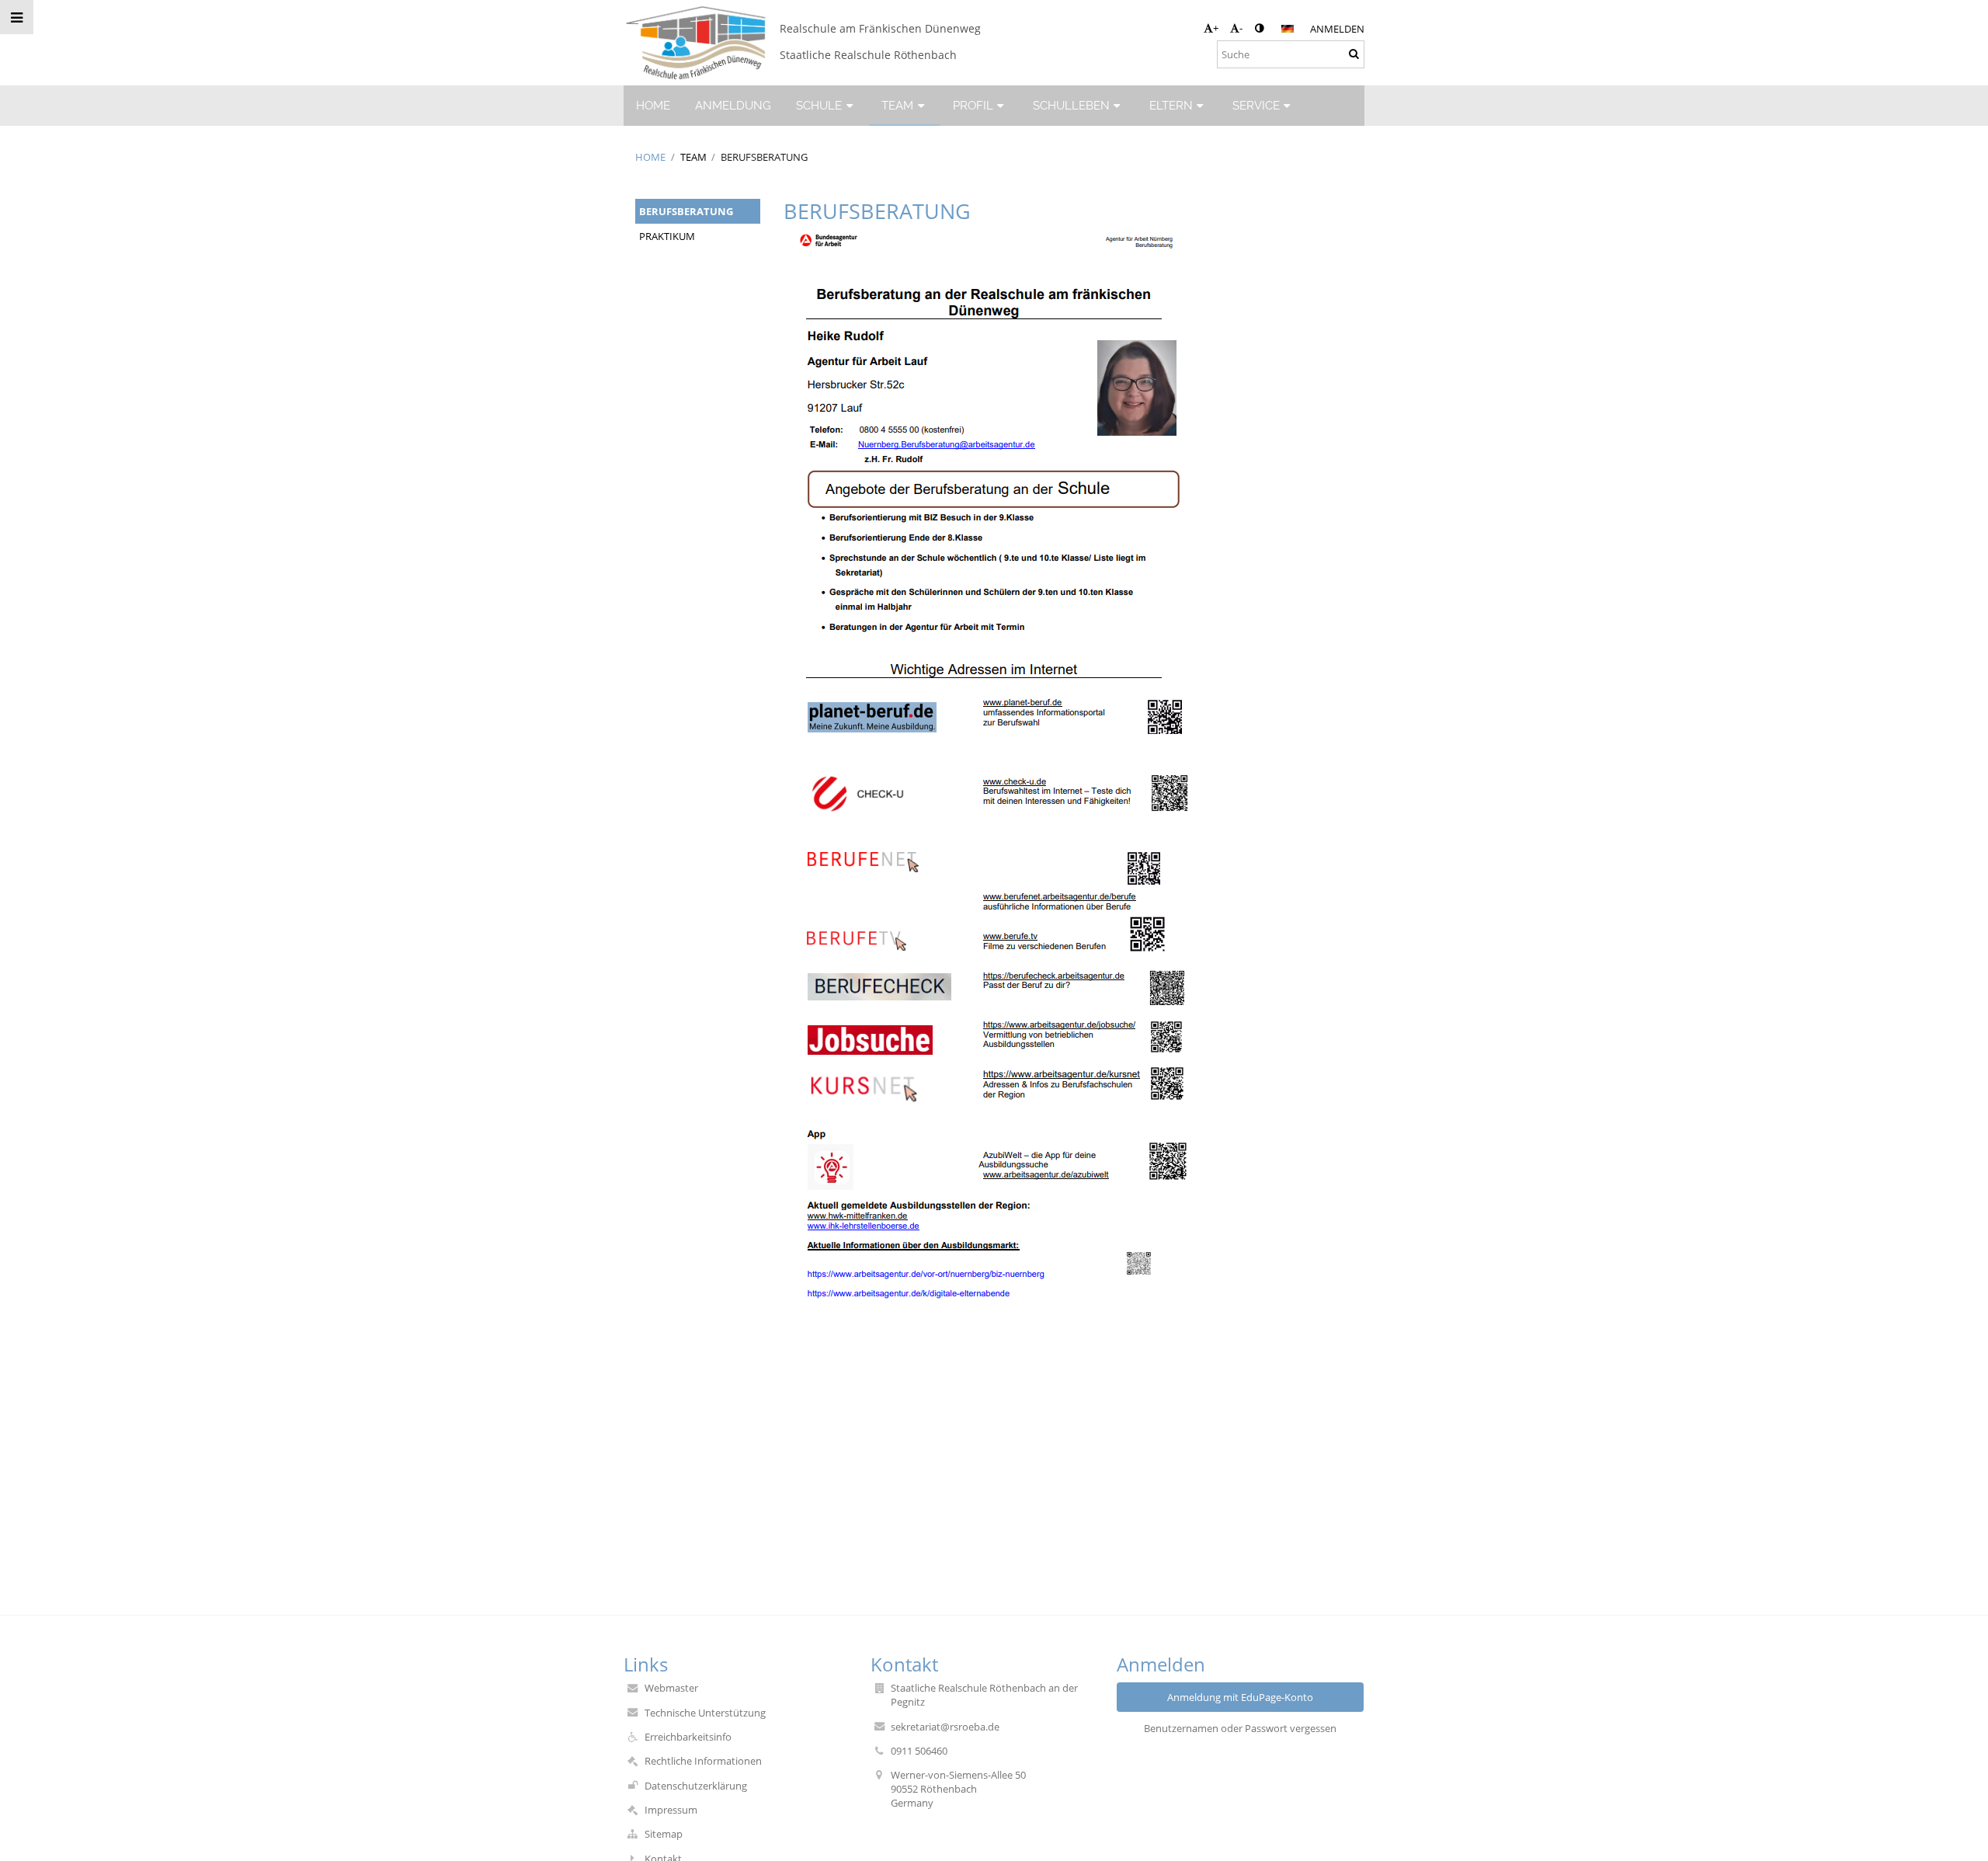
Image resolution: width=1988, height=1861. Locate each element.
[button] (1259, 28)
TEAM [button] (897, 105)
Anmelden (1337, 29)
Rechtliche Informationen (703, 1761)
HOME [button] (653, 105)
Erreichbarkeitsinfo (688, 1737)
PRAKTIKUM (667, 236)
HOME (650, 157)
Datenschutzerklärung (696, 1786)
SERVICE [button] (1256, 105)
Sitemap (664, 1834)
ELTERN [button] (1171, 105)
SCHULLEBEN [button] (1071, 105)
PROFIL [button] (973, 105)
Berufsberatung (764, 157)
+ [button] (1216, 28)
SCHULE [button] (819, 105)
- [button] (1241, 28)
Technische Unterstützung (705, 1713)
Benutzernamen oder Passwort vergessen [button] (1240, 1728)
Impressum (671, 1810)
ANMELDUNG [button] (733, 105)
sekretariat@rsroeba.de (945, 1727)
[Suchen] (1354, 54)
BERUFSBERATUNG (686, 211)
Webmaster (671, 1688)
